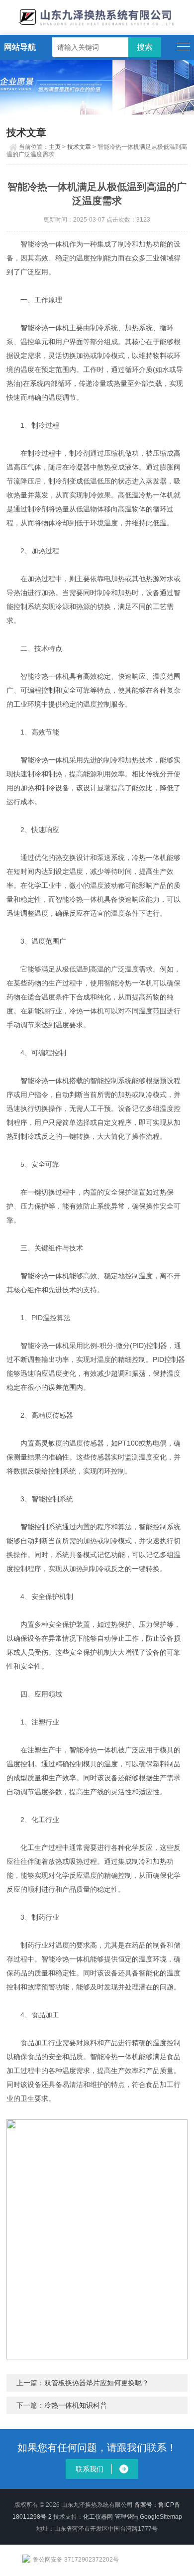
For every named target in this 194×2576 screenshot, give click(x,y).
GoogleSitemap (161, 2517)
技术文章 (79, 147)
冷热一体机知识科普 (76, 2405)
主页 (55, 147)
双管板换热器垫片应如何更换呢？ (97, 2383)
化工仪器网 (98, 2517)
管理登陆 (126, 2517)
